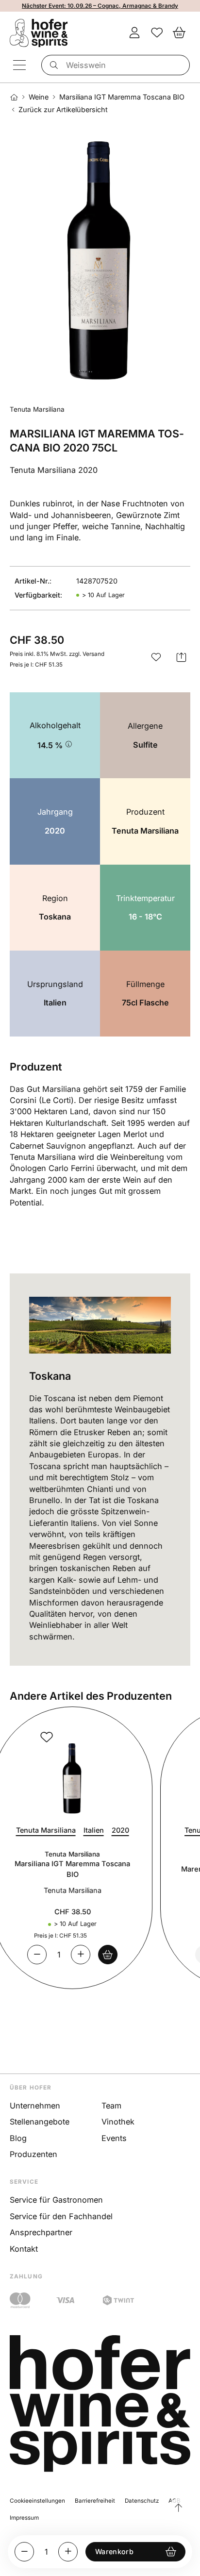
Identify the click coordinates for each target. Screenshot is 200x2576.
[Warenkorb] (179, 33)
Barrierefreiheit (95, 2501)
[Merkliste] (157, 33)
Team (111, 2106)
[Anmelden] (134, 33)
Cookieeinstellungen (37, 2501)
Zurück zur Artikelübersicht (63, 110)
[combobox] (116, 65)
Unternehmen (35, 2106)
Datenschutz (142, 2501)
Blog (18, 2138)
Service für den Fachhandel (61, 2216)
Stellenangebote (40, 2122)
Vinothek (118, 2122)
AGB (175, 2501)
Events (114, 2138)
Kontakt (24, 2249)
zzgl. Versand (87, 654)
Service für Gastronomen (56, 2200)
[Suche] (52, 65)
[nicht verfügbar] (127, 1955)
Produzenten (33, 2154)
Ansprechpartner (41, 2232)
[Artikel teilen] (182, 657)
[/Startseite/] (14, 97)
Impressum (24, 2518)
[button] (156, 657)
